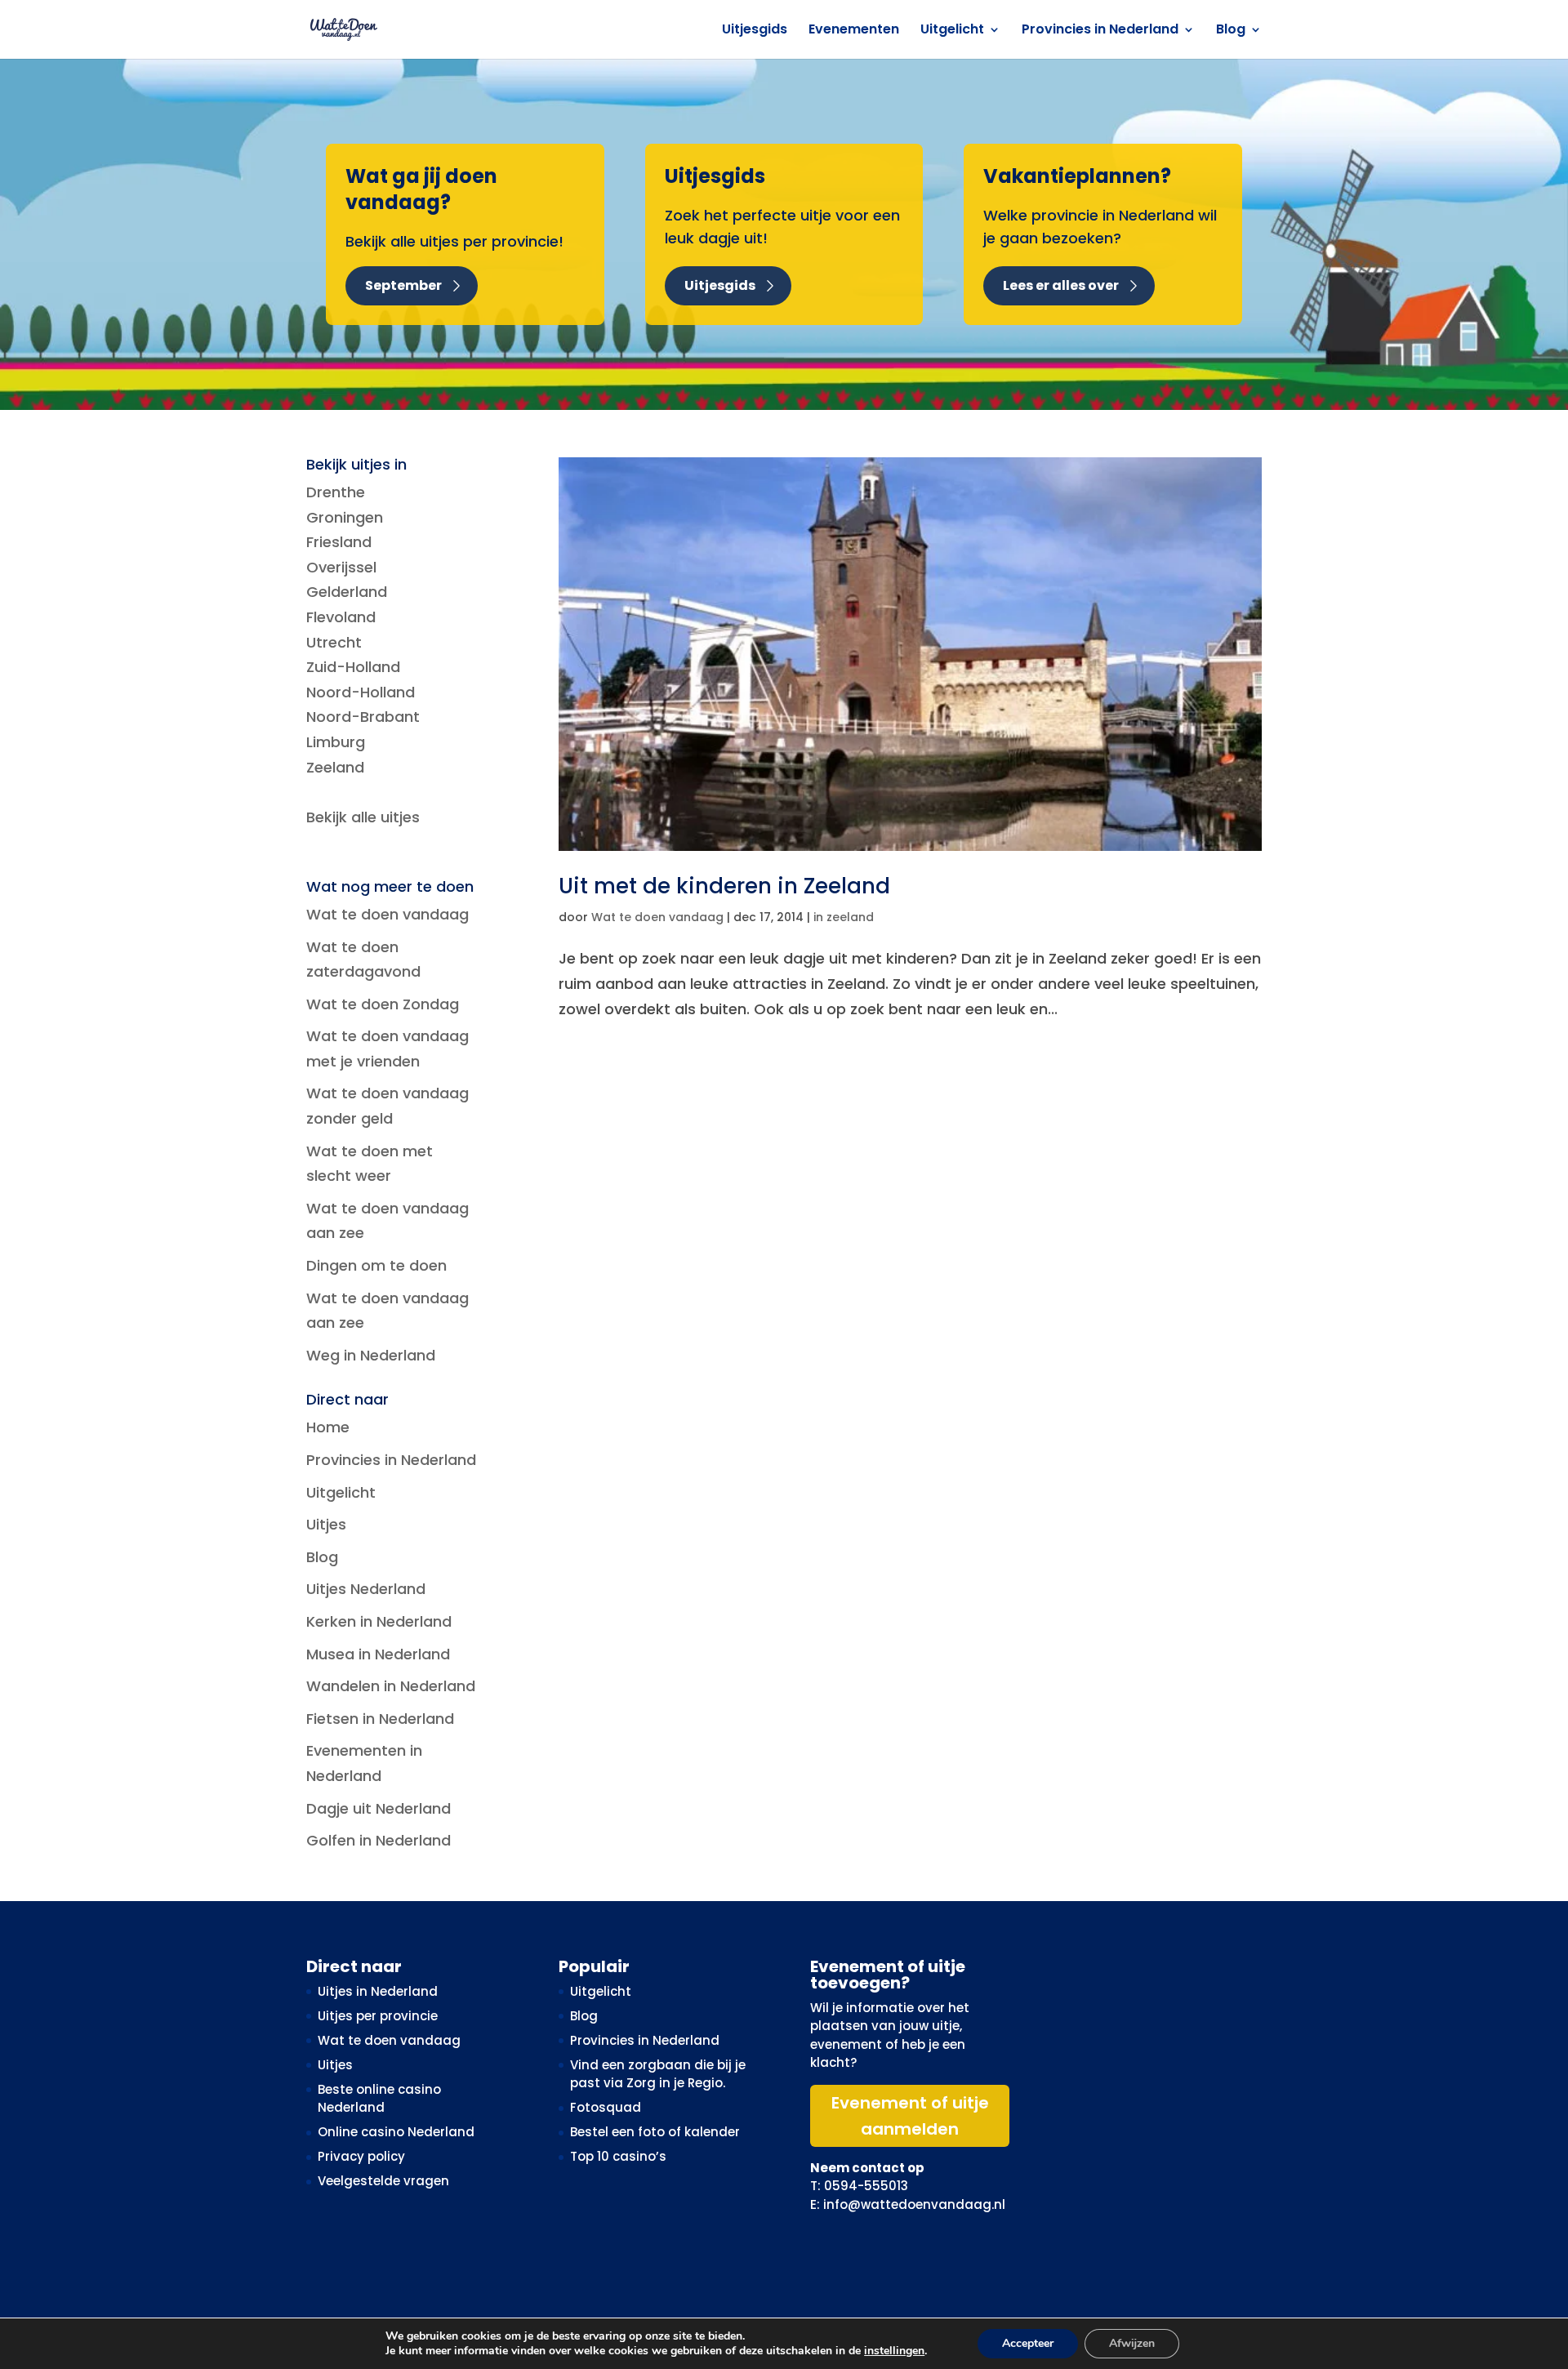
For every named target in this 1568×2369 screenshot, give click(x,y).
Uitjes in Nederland (378, 1991)
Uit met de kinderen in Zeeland (724, 886)
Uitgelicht (952, 31)
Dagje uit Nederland (379, 1808)
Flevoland (341, 617)
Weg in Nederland (371, 1355)
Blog (1231, 31)
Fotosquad (606, 2107)
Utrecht (334, 642)
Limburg (336, 742)
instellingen (894, 2351)
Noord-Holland (361, 692)
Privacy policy (361, 2156)
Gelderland (347, 592)
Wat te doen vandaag (657, 917)
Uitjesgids (755, 31)
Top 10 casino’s (618, 2156)
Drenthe (336, 492)
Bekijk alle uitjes (363, 817)
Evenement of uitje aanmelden (910, 2116)
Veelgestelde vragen (383, 2181)
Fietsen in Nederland (380, 1719)
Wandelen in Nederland (391, 1686)
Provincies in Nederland (1100, 31)
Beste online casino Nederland (379, 2099)
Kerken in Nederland (379, 1621)
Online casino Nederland (396, 2132)
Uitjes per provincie (378, 2016)
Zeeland (335, 767)
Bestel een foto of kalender (655, 2132)
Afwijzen (1132, 2343)
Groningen (345, 517)
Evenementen (854, 31)
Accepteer (1028, 2343)
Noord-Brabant (363, 717)
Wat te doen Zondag (383, 1004)
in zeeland (844, 917)
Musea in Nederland (378, 1654)
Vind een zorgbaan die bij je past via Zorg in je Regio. (658, 2074)
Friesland (339, 542)
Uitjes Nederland (366, 1589)
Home (328, 1427)
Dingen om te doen (376, 1265)
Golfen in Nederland (379, 1840)
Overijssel (341, 567)
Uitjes (326, 1524)
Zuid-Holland (353, 667)
